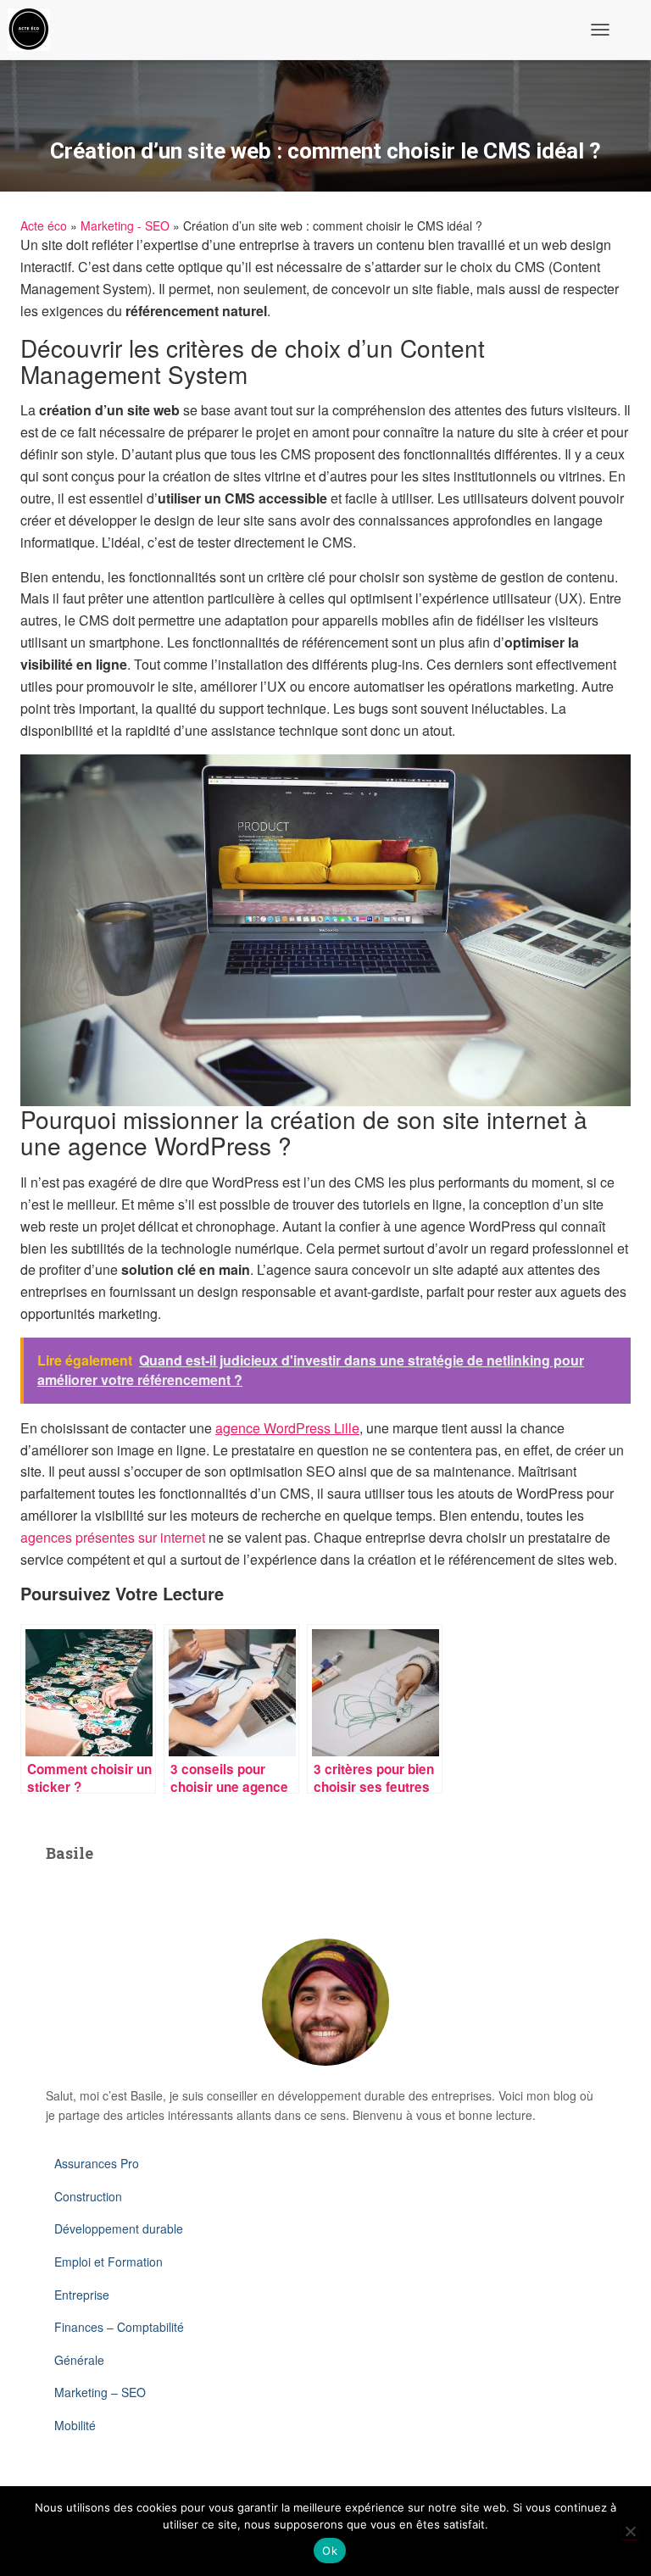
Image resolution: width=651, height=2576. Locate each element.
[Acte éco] (35, 30)
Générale (79, 2360)
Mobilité (75, 2425)
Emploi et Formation (108, 2262)
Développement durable (119, 2228)
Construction (88, 2196)
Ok (330, 2551)
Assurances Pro (97, 2163)
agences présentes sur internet (113, 1537)
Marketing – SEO (100, 2392)
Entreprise (82, 2295)
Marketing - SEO (125, 225)
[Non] (630, 2531)
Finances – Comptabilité (119, 2327)
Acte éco (44, 225)
